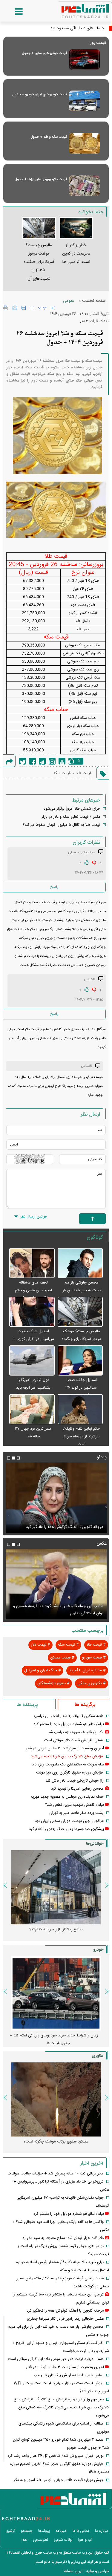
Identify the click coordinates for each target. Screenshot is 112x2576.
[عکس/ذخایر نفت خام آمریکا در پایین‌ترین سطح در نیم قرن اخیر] (56, 1584)
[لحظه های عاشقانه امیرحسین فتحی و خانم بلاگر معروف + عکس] (32, 1263)
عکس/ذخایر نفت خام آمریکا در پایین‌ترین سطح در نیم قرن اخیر (56, 1610)
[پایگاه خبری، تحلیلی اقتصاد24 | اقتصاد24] (76, 9)
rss (24, 2540)
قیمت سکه (62, 773)
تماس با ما (81, 2531)
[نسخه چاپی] (6, 308)
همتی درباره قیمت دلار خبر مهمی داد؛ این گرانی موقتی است (56, 2359)
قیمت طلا (84, 773)
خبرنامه (61, 2531)
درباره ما (101, 2531)
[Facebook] (32, 761)
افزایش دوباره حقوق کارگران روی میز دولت (70, 1773)
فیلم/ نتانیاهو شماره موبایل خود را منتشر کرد (69, 1724)
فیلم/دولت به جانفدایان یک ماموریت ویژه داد (68, 1765)
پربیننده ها (27, 1705)
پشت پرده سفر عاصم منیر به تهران (76, 1813)
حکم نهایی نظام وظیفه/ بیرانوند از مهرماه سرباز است (82, 1436)
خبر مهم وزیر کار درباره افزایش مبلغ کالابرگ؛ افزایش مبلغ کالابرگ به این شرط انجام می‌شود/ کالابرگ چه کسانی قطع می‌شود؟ (61, 2407)
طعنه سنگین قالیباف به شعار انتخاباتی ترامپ (69, 1716)
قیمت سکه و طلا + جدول (49, 137)
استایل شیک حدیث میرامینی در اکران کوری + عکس (33, 1339)
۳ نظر (84, 321)
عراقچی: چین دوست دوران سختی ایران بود (69, 1821)
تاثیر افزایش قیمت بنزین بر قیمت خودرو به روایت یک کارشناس (54, 1933)
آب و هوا (85, 2540)
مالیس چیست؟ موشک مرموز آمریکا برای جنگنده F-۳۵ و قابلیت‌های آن (82, 1339)
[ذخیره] (24, 308)
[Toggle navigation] (13, 12)
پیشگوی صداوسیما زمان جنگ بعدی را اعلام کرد (66, 1829)
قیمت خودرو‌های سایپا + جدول (44, 53)
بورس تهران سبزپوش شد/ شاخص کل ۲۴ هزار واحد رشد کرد (56, 2456)
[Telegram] (42, 761)
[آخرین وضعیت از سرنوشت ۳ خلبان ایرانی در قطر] (56, 1498)
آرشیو (11, 2531)
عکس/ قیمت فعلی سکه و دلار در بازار (71, 817)
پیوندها (44, 2531)
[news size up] (53, 308)
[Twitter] (23, 761)
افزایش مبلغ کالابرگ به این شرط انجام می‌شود (67, 1756)
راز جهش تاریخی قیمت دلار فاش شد (75, 1781)
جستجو (27, 2531)
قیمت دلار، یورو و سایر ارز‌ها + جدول (41, 179)
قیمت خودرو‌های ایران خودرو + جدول (40, 94)
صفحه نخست (94, 301)
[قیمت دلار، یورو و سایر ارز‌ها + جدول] (84, 186)
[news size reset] (42, 308)
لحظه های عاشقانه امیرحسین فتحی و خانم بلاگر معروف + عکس (33, 1290)
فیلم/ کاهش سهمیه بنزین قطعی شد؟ (75, 1805)
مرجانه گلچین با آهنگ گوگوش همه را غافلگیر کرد (65, 2311)
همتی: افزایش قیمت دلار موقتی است (74, 1740)
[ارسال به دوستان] (15, 308)
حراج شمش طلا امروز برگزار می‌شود (72, 809)
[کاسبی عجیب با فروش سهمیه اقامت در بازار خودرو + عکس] (56, 1993)
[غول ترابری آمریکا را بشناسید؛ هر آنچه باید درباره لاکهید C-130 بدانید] (32, 1361)
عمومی (69, 301)
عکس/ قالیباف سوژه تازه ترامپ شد (76, 1732)
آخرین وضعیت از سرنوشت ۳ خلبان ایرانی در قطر (64, 1527)
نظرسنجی (40, 2540)
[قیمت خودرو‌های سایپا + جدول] (84, 60)
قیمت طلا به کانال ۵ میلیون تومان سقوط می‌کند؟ (62, 825)
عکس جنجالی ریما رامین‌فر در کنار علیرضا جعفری (65, 2319)
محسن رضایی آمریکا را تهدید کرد (77, 1789)
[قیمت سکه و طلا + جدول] (84, 143)
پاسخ (54, 887)
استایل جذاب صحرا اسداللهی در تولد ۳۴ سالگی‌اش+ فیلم (82, 1388)
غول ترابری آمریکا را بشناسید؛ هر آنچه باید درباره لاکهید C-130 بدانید (33, 1388)
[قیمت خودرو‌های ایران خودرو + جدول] (84, 101)
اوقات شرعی (63, 2540)
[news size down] (32, 308)
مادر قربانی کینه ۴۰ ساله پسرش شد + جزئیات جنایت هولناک (56, 2174)
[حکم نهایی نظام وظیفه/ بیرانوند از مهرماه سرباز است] (80, 1409)
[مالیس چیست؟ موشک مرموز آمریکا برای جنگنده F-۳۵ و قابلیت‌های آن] (80, 1312)
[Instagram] (52, 761)
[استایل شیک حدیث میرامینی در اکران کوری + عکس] (32, 1312)
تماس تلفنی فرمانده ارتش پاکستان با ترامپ (69, 2375)
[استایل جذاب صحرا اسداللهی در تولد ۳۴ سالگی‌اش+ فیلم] (80, 1361)
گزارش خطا (62, 761)
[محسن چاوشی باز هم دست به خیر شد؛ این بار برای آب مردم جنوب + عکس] (80, 1263)
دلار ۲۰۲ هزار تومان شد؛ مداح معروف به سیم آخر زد (63, 2238)
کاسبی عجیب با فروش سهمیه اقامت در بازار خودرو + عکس (54, 2039)
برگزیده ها (85, 1705)
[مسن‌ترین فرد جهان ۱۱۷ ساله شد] (32, 1409)
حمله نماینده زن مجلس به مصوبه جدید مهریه (67, 1797)
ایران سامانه (73, 2571)
